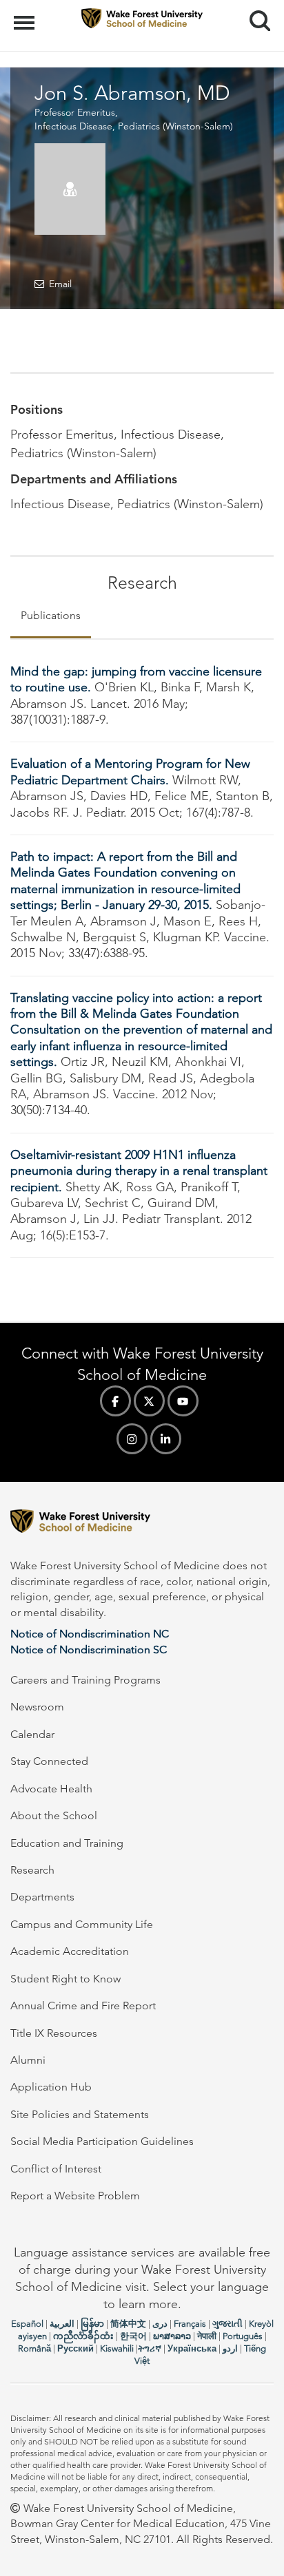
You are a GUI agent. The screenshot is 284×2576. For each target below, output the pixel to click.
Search (255, 8)
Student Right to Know (65, 1979)
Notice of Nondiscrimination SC (89, 1650)
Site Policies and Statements (80, 2114)
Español (27, 2324)
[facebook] (115, 1401)
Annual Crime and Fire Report (83, 2006)
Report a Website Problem (75, 2196)
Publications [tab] (51, 615)
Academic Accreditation (70, 1951)
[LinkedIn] (166, 1439)
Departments (42, 1897)
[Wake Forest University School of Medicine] (142, 1523)
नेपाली (207, 2336)
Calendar (32, 1734)
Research (32, 1870)
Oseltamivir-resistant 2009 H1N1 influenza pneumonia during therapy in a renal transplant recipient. (139, 1171)
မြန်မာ (92, 2324)
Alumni (28, 2060)
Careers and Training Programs (85, 1680)
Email (60, 284)
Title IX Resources (54, 2033)
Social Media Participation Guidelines (102, 2141)
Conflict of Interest (56, 2169)
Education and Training (67, 1843)
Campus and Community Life (82, 1924)
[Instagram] (132, 1439)
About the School (54, 1815)
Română (34, 2348)
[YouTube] (183, 1401)
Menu (26, 15)
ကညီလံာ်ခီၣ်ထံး (83, 2336)
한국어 (133, 2336)
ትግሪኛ (150, 2348)
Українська (192, 2348)
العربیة (62, 2324)
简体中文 (128, 2324)
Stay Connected (49, 1761)
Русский (75, 2348)
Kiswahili (117, 2348)
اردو (230, 2348)
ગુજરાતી (227, 2324)
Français (190, 2324)
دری (160, 2324)
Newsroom (37, 1707)
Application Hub (51, 2087)
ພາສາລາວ (172, 2336)
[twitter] (149, 1401)
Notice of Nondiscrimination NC (90, 1634)
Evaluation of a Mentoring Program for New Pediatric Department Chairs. (130, 772)
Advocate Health (51, 1789)
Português (243, 2336)
